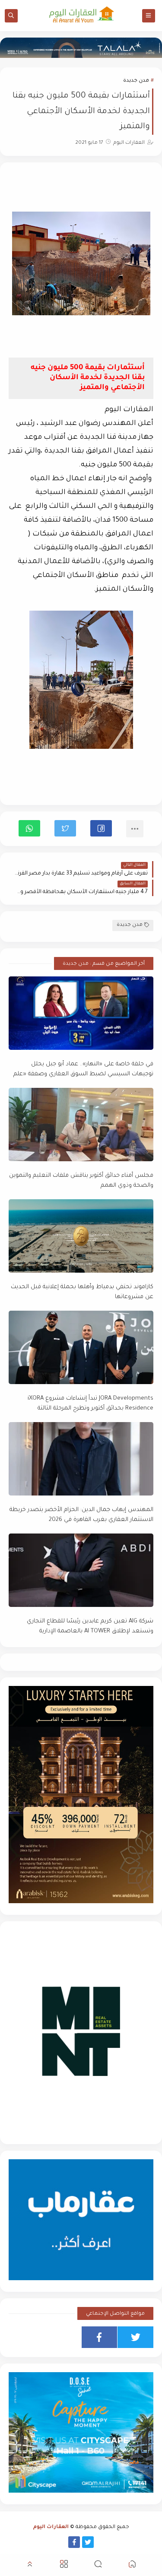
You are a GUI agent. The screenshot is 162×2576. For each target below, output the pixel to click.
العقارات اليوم (51, 2527)
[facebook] (100, 2337)
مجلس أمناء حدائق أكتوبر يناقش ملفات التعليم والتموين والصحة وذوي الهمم (81, 1181)
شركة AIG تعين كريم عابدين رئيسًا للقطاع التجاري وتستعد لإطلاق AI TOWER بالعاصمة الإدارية (90, 1626)
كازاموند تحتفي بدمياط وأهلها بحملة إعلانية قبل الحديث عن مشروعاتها (82, 1292)
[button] (101, 828)
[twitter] (135, 2337)
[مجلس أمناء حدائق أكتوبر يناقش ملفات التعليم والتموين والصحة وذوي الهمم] (81, 1125)
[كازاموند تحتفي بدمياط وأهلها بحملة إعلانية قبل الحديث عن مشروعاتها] (81, 1236)
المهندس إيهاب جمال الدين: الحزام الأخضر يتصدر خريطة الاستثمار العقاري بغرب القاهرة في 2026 (81, 1515)
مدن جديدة (136, 81)
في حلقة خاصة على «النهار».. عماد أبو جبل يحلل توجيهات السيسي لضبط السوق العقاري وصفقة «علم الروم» (83, 1069)
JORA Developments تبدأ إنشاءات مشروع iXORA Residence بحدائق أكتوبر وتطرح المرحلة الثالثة (91, 1404)
